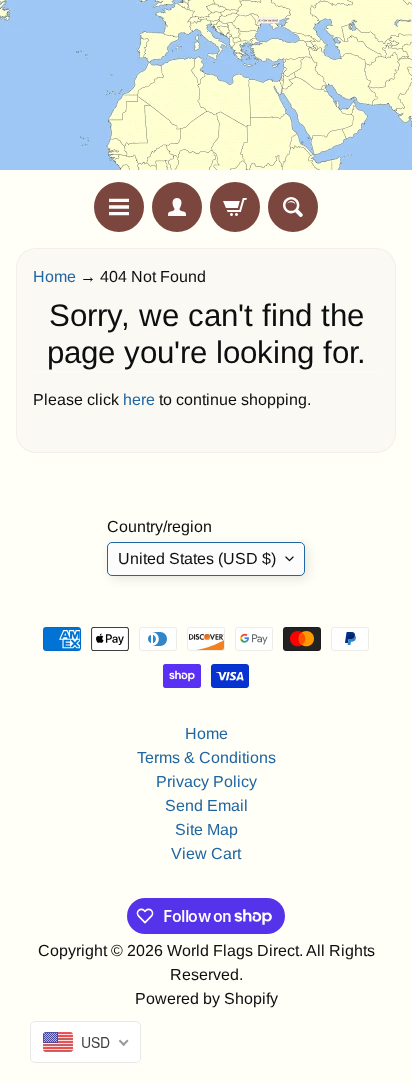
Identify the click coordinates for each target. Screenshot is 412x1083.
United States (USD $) (197, 558)
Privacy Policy (206, 781)
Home (54, 276)
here (139, 399)
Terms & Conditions (206, 757)
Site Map (206, 829)
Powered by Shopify (206, 998)
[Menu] (119, 207)
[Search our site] (293, 207)
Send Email (206, 805)
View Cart (206, 853)
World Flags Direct (233, 950)
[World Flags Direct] (206, 91)
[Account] (177, 207)
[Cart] (235, 207)
